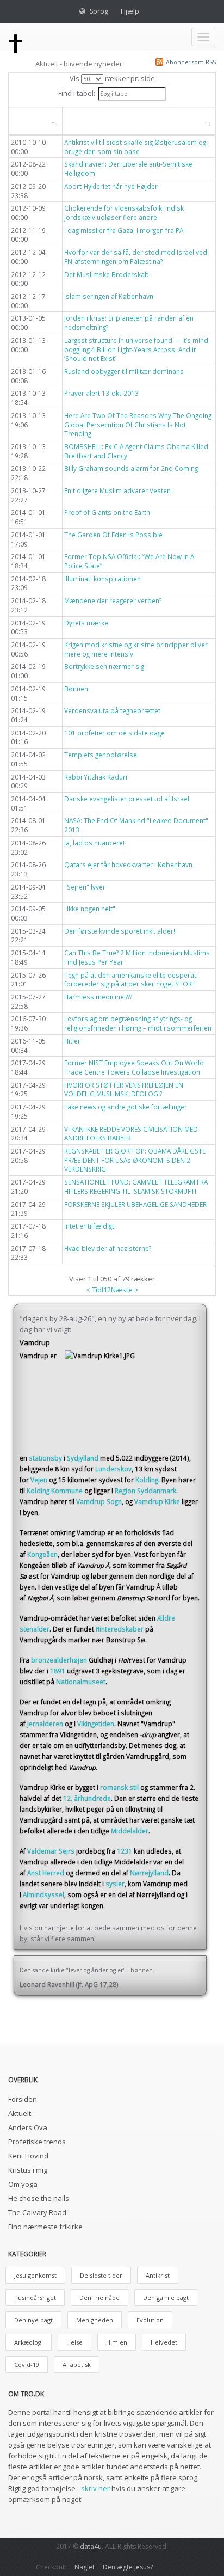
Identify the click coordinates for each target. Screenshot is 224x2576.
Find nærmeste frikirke (45, 2227)
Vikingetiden (96, 1724)
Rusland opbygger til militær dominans (124, 371)
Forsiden (23, 2099)
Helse (74, 2342)
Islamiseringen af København (109, 296)
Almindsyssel (43, 1894)
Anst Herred (46, 1873)
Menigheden (95, 2320)
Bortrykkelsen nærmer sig (104, 666)
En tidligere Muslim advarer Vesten (117, 490)
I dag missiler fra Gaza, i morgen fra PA (124, 230)
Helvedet (164, 2342)
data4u (91, 2546)
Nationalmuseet (81, 1682)
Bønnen (76, 689)
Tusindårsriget (35, 2298)
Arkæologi (29, 2342)
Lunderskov (113, 1469)
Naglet (85, 2567)
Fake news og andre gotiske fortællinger (126, 1107)
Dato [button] (30, 121)
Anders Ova (28, 2127)
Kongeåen (42, 1554)
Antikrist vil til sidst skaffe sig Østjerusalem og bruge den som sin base (135, 147)
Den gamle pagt (166, 2298)
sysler (115, 1884)
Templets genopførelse (101, 755)
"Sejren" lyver (85, 887)
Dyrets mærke (86, 623)
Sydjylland (83, 1458)
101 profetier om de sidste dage (114, 733)
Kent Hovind (28, 2156)
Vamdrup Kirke (157, 1501)
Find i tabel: (77, 93)
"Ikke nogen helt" (90, 909)
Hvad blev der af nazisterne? (108, 1248)
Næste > (125, 1290)
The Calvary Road (37, 2212)
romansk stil (119, 1787)
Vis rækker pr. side (112, 78)
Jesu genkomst (35, 2275)
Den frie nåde (99, 2298)
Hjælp (130, 11)
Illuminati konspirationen (102, 579)
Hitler (72, 1041)
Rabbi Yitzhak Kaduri (96, 777)
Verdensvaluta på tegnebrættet (112, 710)
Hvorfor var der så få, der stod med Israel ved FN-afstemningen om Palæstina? (136, 257)
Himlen (117, 2342)
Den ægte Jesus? (128, 2567)
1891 (58, 1671)
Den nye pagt (33, 2320)
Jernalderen (45, 1724)
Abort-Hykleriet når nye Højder (111, 186)
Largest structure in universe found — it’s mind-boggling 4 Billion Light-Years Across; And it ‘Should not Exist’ (137, 349)
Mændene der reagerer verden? (113, 600)
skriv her (95, 2488)
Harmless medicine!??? (98, 997)
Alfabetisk (77, 2365)
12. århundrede (87, 1798)
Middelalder (130, 1831)
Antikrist (158, 2275)
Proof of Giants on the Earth (107, 512)
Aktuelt (20, 2113)
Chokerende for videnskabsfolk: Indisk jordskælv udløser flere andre (124, 213)
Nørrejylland (149, 1873)
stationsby (45, 1458)
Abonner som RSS (191, 62)
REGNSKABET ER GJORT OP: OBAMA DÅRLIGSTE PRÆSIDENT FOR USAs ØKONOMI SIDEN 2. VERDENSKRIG (135, 1160)
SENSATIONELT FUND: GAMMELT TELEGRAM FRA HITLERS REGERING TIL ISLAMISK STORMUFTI (136, 1186)
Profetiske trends (37, 2142)
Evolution (150, 2320)
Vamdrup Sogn (99, 1501)
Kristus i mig (28, 2170)
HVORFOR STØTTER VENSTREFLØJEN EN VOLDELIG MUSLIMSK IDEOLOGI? (124, 1090)
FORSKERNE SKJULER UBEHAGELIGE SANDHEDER (135, 1204)
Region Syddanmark (145, 1491)
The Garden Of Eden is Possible (113, 535)
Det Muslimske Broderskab (107, 274)
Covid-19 (27, 2365)
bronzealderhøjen (59, 1660)
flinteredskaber (120, 1629)
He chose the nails (39, 2198)
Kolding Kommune (55, 1491)
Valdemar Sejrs (51, 1851)
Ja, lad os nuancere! (94, 843)
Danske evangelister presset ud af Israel (127, 799)
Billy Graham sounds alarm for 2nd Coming (131, 468)
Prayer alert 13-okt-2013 (101, 393)
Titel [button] (82, 121)
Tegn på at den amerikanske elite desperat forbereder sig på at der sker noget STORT (130, 980)
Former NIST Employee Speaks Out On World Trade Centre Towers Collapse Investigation (134, 1067)
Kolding (147, 1480)
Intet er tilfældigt (89, 1226)
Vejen (39, 1480)
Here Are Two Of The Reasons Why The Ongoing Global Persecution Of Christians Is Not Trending (138, 424)
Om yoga (23, 2184)
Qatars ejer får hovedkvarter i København (128, 864)
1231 (125, 1851)
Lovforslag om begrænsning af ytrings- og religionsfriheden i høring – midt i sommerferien (138, 1023)
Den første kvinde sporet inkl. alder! (120, 931)
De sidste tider (101, 2275)
